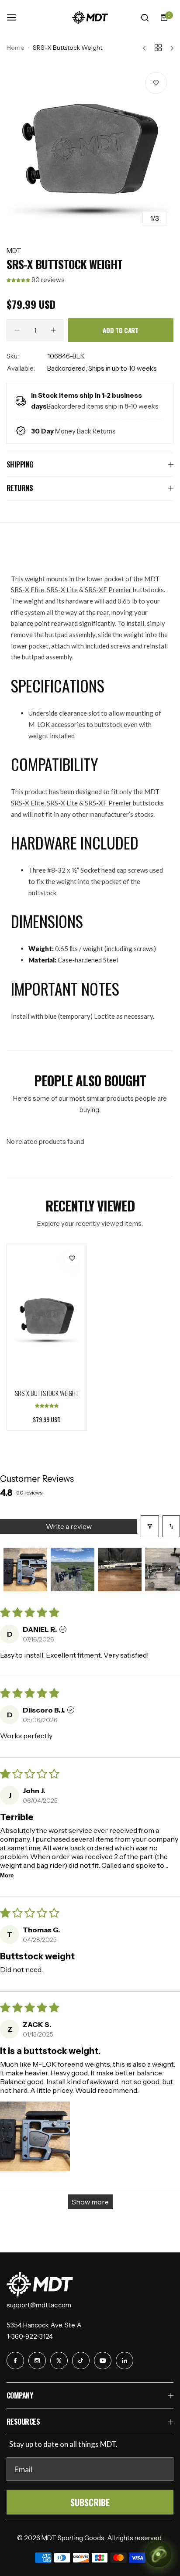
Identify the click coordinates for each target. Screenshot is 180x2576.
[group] (90, 149)
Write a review (69, 1526)
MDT (14, 251)
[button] (19, 280)
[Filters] (150, 1526)
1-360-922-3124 (30, 2336)
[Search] (145, 17)
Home (16, 48)
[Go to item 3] (120, 1569)
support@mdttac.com (39, 2305)
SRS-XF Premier (108, 590)
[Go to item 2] (73, 1569)
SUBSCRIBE (90, 2502)
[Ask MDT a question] (158, 2554)
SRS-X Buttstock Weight (47, 1393)
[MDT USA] (90, 17)
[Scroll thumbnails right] (170, 1569)
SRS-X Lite (62, 590)
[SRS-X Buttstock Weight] (47, 1316)
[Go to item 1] (25, 1569)
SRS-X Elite (28, 590)
